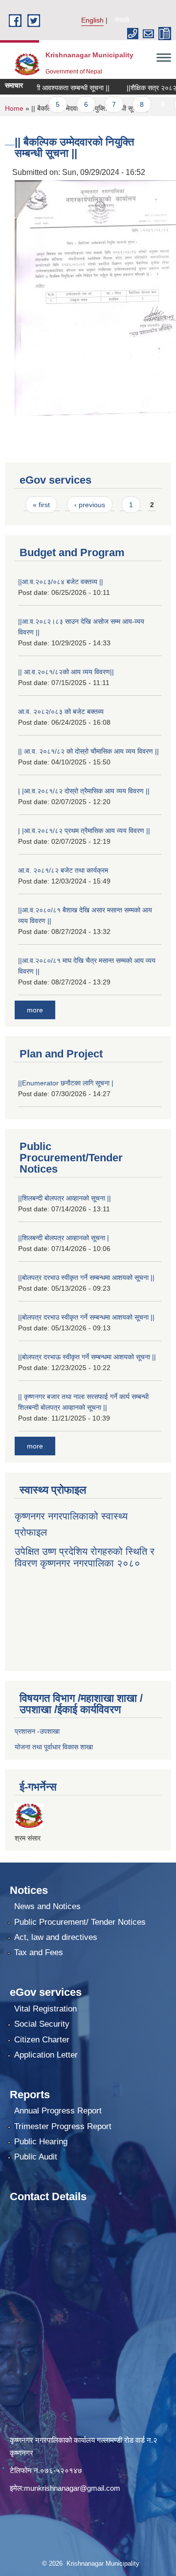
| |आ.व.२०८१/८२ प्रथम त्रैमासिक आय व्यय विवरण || (84, 831)
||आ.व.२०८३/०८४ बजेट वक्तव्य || (61, 582)
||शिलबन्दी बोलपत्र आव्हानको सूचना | (64, 1238)
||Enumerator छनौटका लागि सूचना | (66, 1083)
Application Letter (46, 2055)
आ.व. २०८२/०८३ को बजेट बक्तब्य (61, 711)
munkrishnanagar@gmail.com (72, 2488)
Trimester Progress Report (63, 2126)
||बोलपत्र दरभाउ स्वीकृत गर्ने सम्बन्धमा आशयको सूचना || (86, 1277)
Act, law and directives (56, 1937)
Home (14, 108)
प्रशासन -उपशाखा (37, 1731)
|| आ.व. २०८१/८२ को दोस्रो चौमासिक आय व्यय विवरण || (88, 751)
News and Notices (47, 1906)
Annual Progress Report (58, 2111)
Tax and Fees (39, 1952)
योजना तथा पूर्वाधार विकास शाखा (54, 1747)
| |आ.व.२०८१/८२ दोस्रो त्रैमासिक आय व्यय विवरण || (84, 791)
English (92, 20)
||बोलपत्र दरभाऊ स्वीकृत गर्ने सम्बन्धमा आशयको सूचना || (87, 1357)
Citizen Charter (42, 2040)
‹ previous (90, 505)
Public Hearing (41, 2142)
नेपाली (122, 20)
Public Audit (36, 2157)
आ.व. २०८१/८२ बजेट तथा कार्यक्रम (63, 870)
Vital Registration (45, 2009)
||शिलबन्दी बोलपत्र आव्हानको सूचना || (65, 1198)
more (35, 1010)
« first (41, 505)
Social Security (42, 2024)
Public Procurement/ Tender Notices (80, 1922)
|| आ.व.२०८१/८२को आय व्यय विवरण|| (66, 672)
